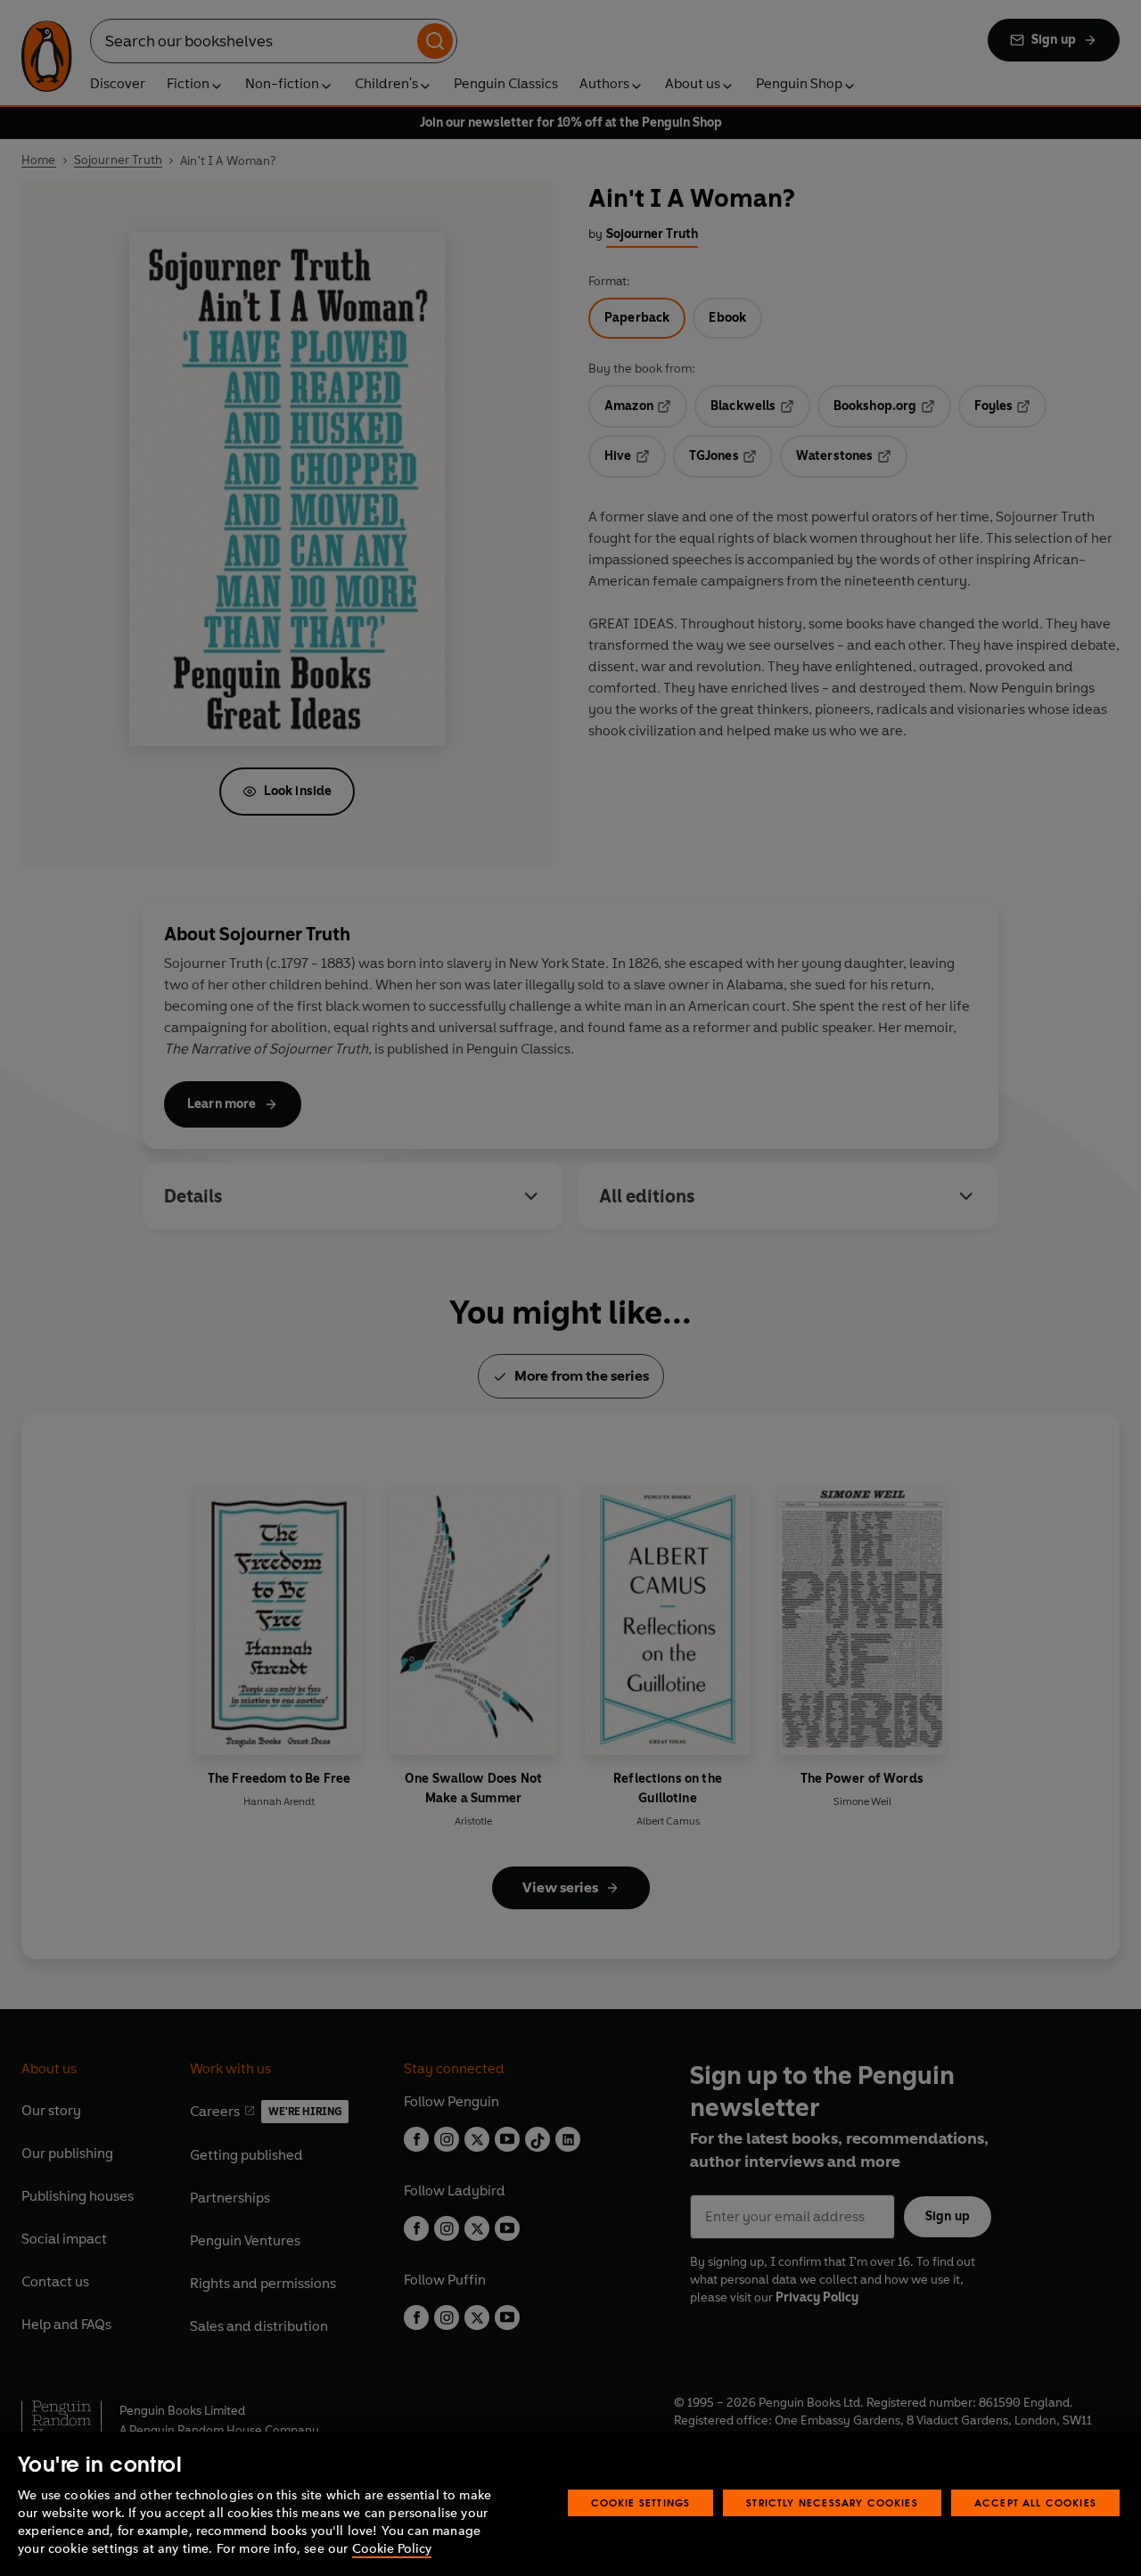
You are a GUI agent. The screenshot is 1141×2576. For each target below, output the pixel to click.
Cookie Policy (392, 2549)
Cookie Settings (641, 2502)
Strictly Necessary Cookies (832, 2502)
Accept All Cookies (1035, 2502)
